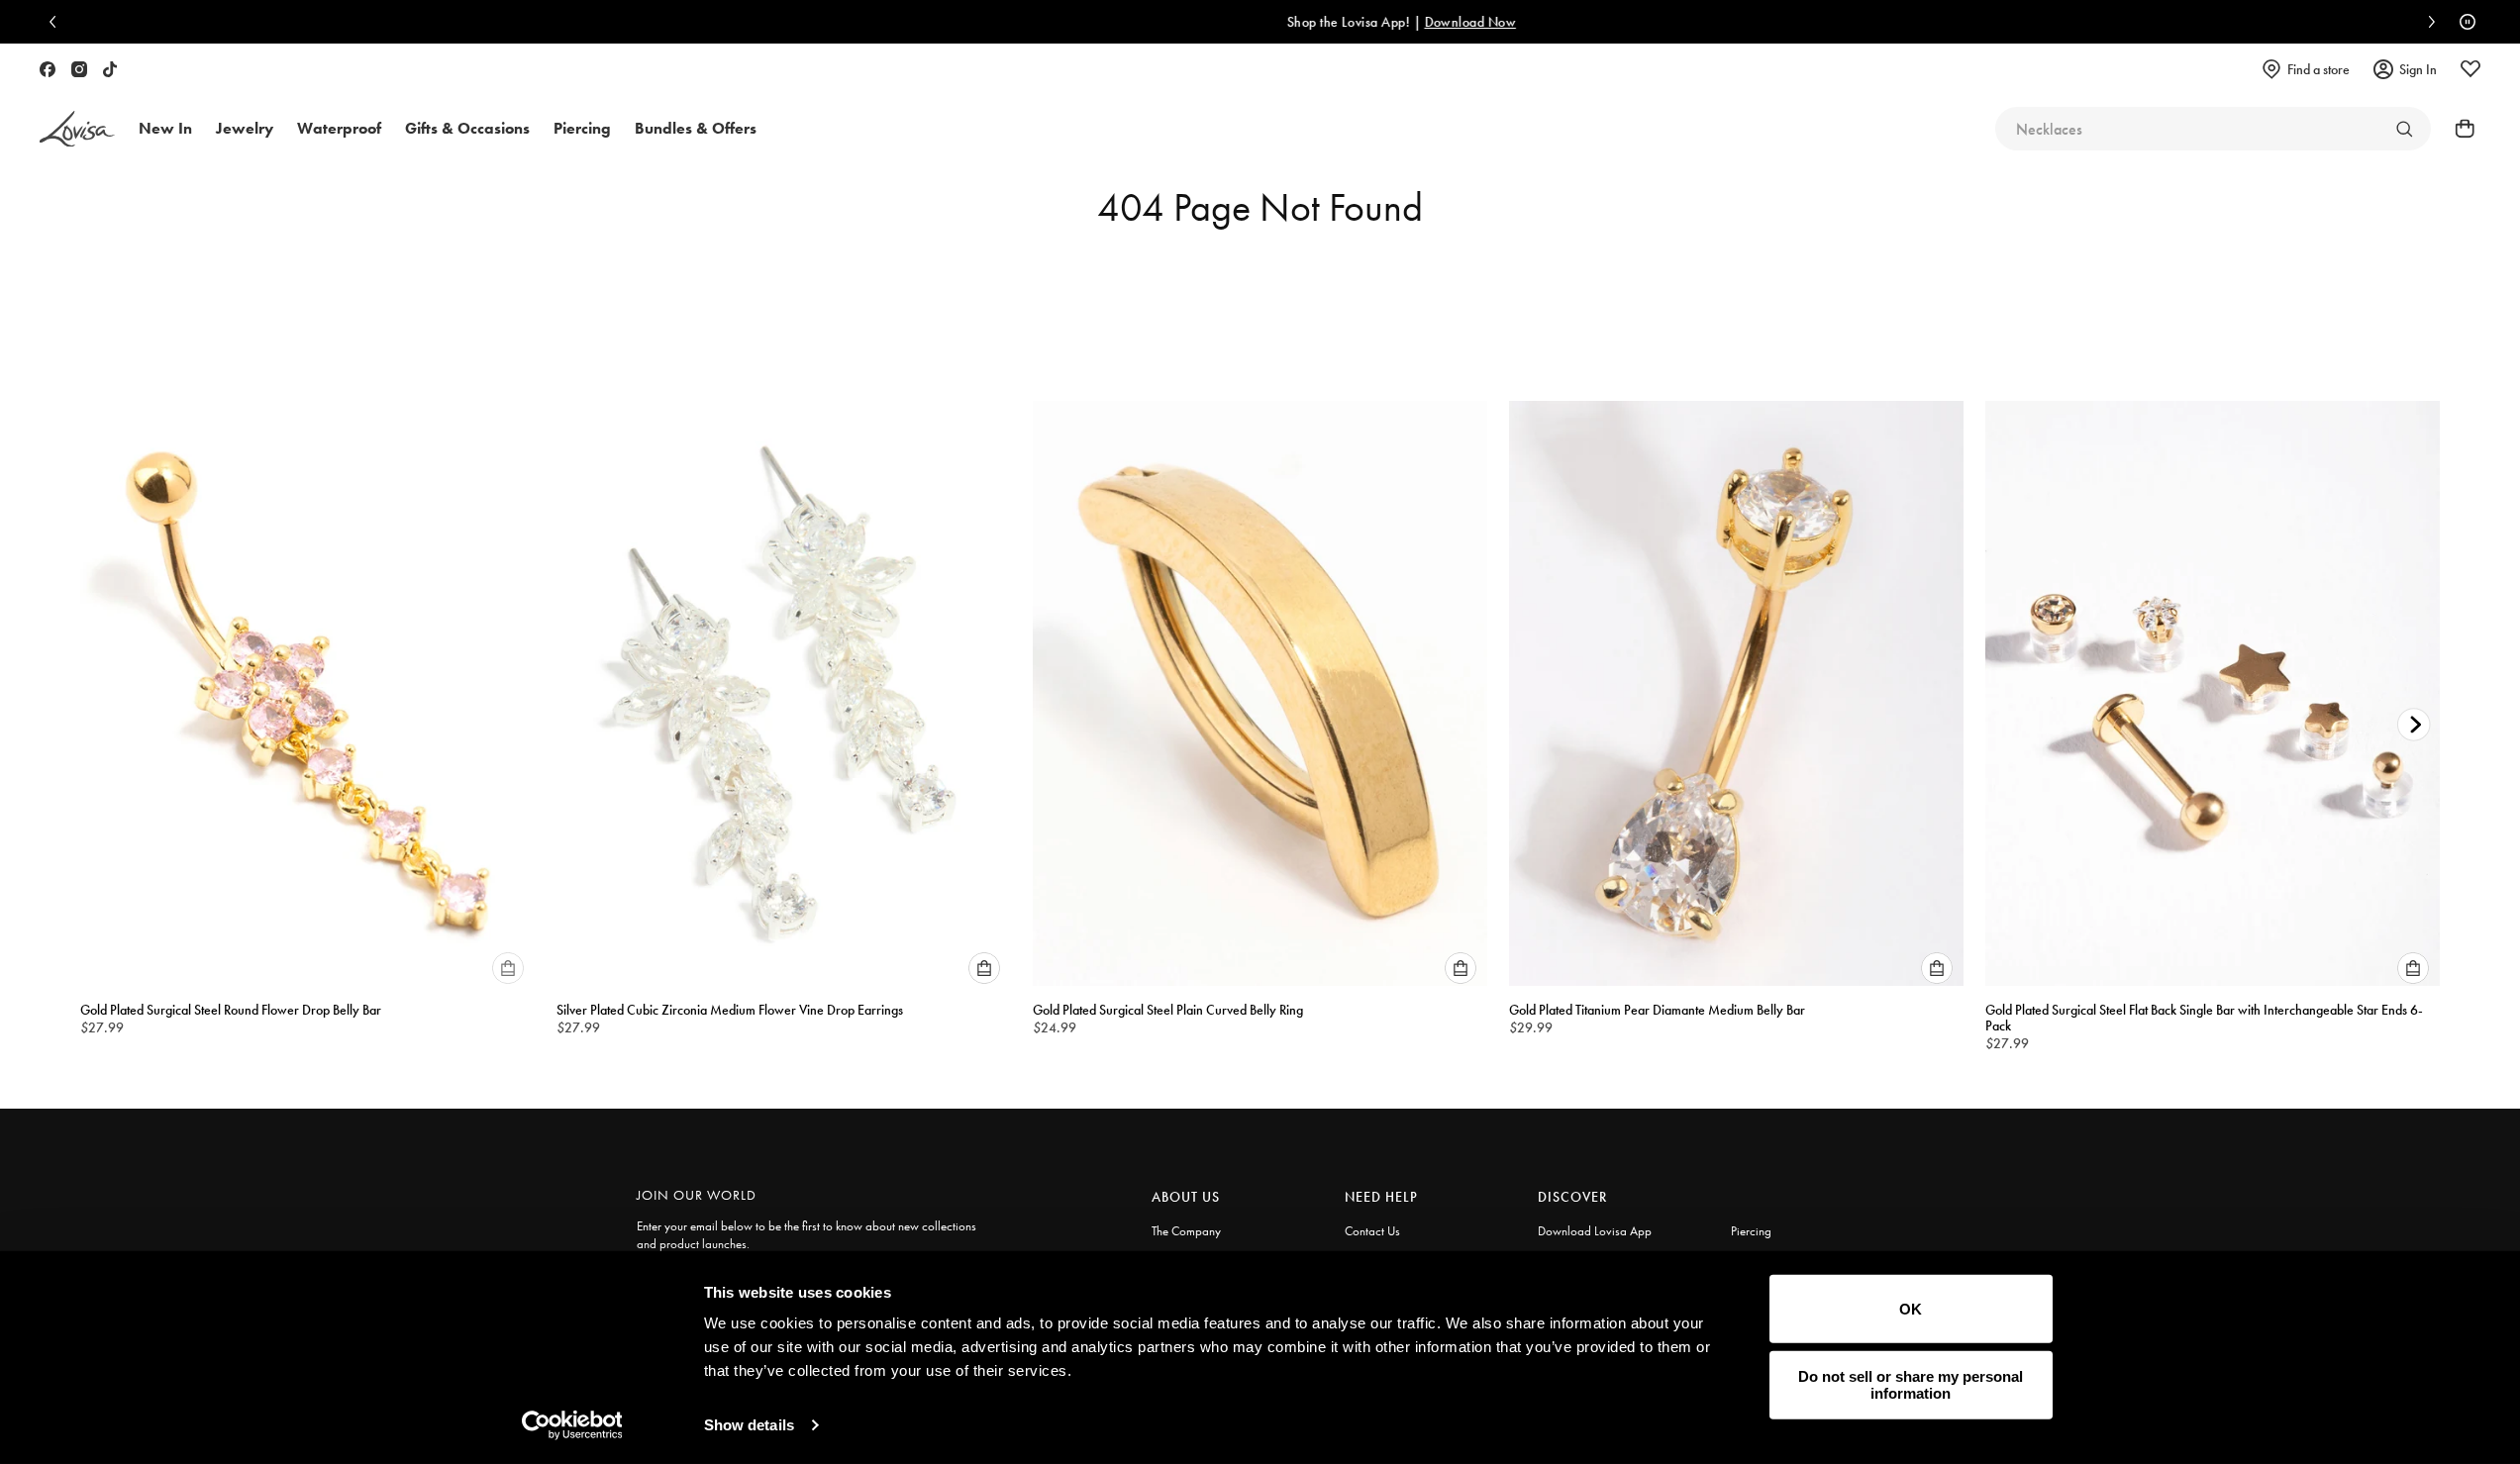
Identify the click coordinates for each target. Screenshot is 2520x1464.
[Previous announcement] (57, 22)
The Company (1186, 1231)
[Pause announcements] (2463, 22)
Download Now (1338, 22)
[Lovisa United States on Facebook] (48, 69)
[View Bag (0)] (2459, 129)
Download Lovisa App (1595, 1231)
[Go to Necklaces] (2404, 129)
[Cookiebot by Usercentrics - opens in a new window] (572, 1425)
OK (1911, 1309)
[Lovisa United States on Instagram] (79, 69)
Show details (749, 1425)
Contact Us (1372, 1231)
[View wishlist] (2470, 69)
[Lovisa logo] (77, 129)
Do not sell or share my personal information (1911, 1385)
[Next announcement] (2427, 22)
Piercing (1751, 1231)
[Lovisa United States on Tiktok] (110, 69)
